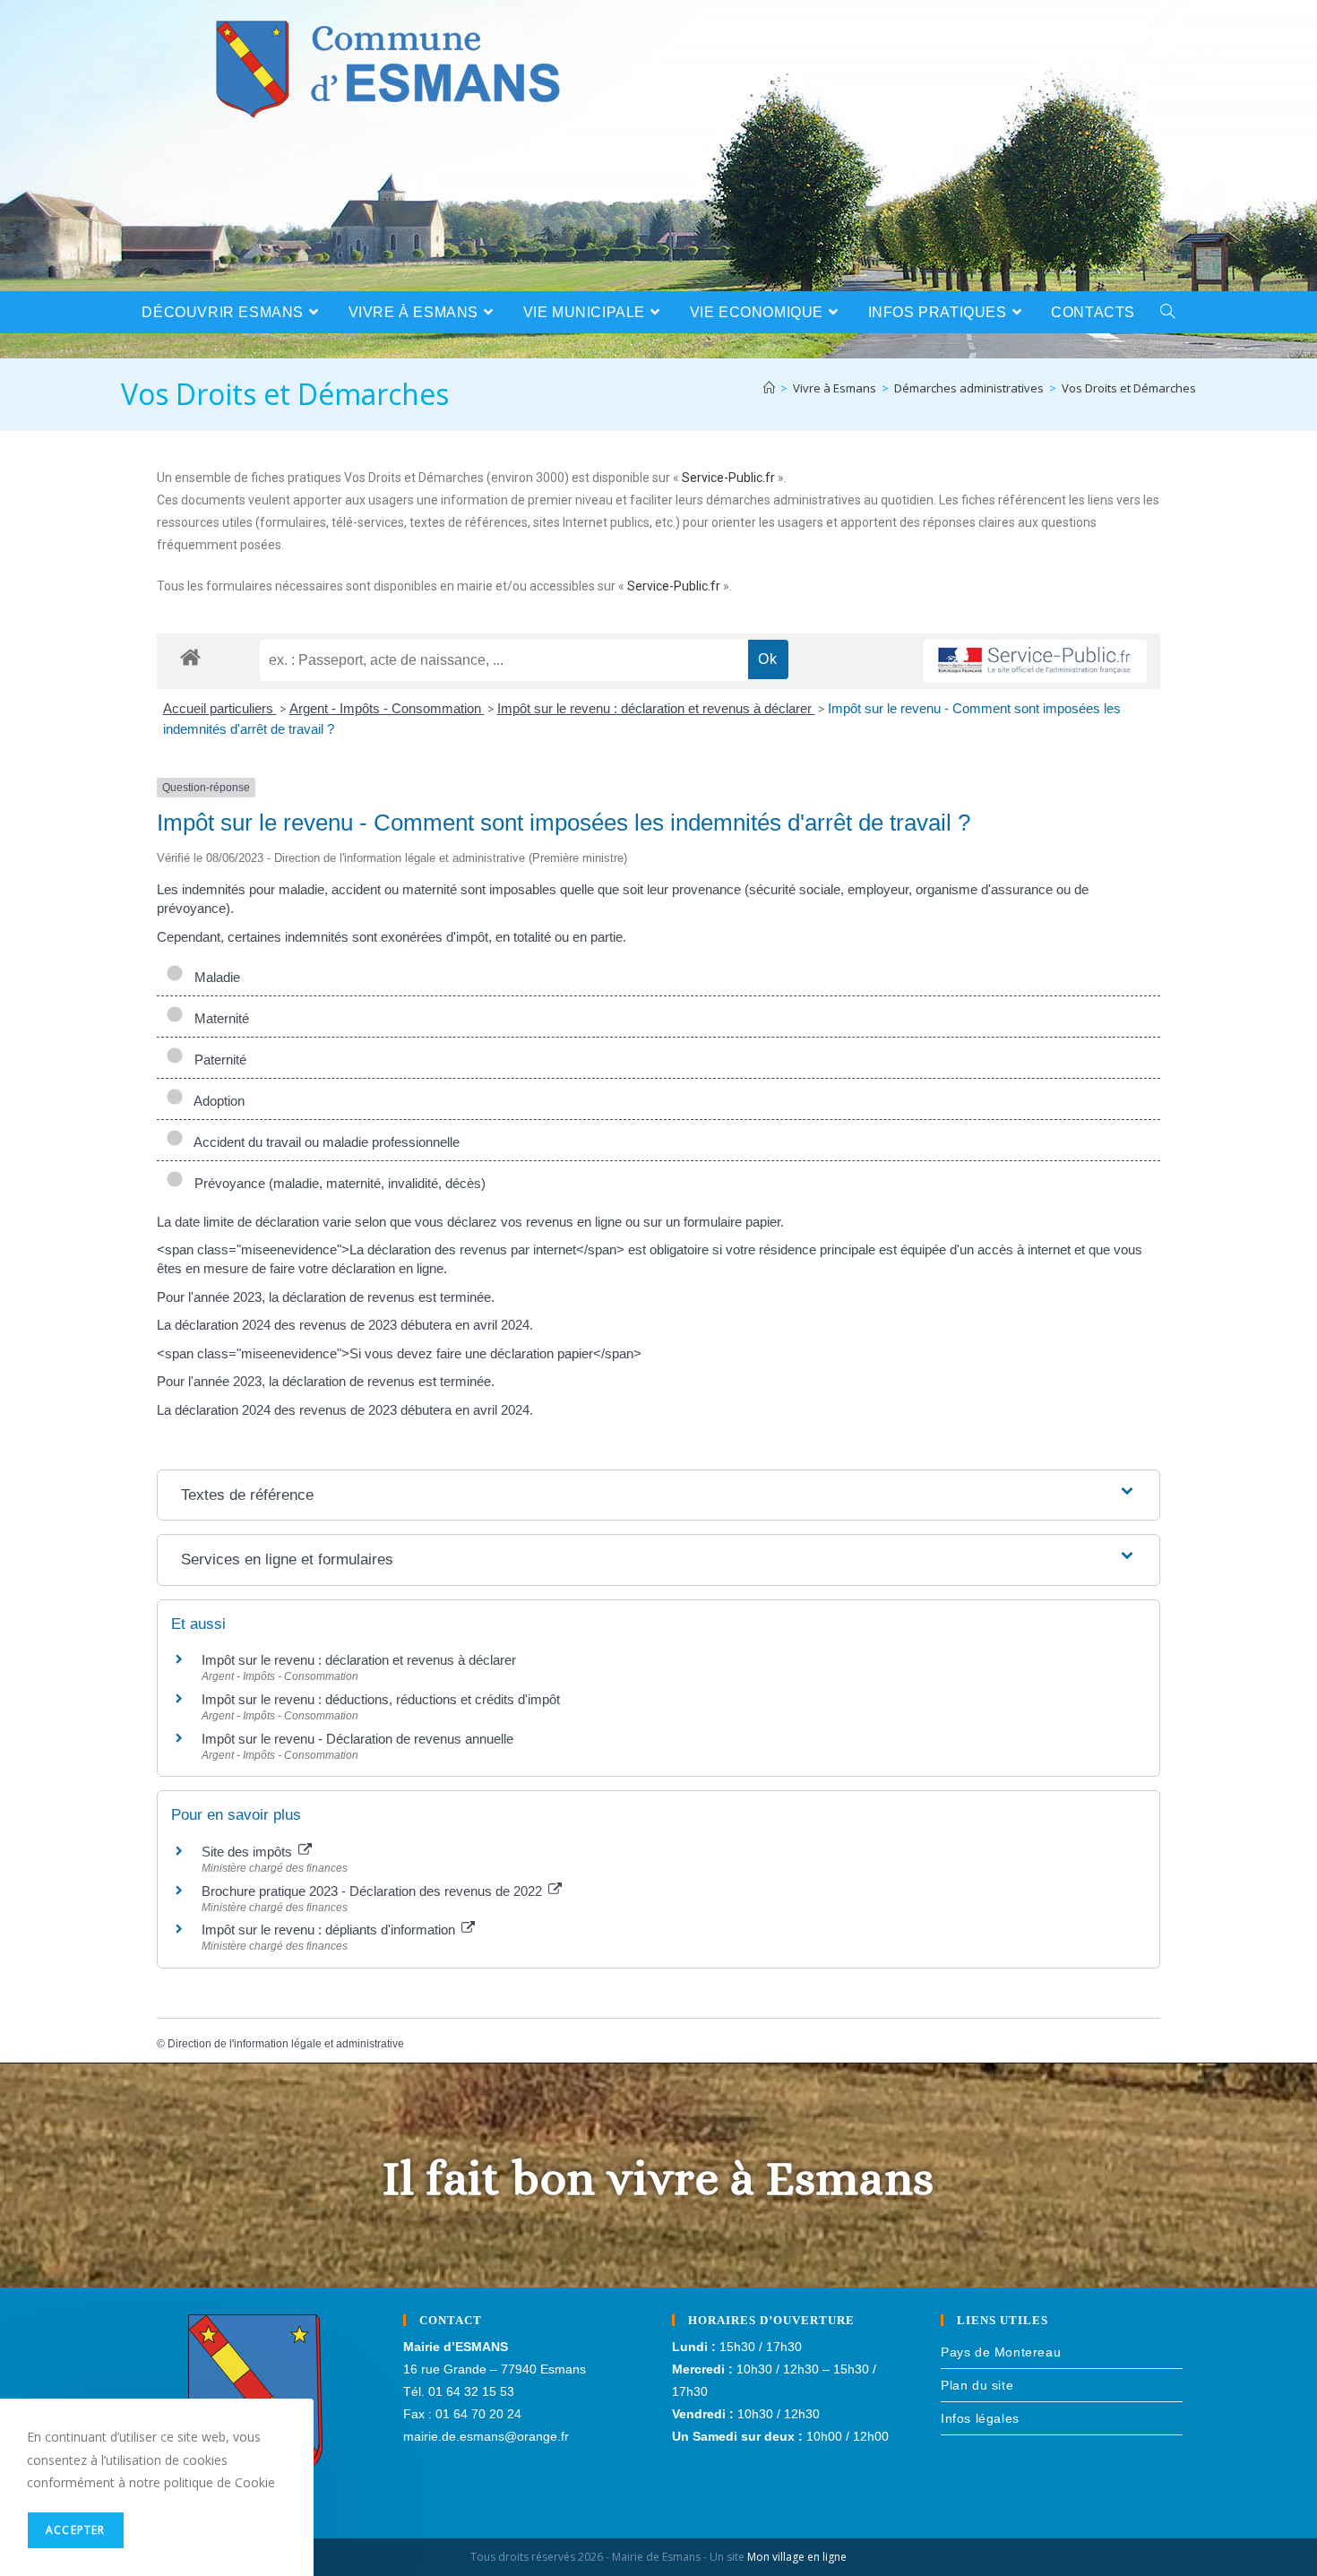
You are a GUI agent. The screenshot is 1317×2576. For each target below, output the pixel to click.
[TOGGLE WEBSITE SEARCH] (1168, 312)
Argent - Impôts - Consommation (387, 708)
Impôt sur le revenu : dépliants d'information (330, 1930)
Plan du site (977, 2385)
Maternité (218, 1018)
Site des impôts (249, 1852)
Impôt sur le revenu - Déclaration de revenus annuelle (357, 1739)
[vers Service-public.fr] (1035, 662)
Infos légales (980, 2418)
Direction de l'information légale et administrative (286, 2044)
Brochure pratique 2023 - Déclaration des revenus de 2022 (374, 1891)
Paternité (217, 1060)
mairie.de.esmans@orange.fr (486, 2436)
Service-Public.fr (728, 478)
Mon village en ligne (797, 2557)
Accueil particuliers (220, 708)
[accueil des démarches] (190, 656)
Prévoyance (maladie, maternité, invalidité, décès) (336, 1183)
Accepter (76, 2530)
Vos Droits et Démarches (1129, 388)
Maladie (214, 977)
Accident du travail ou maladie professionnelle (323, 1142)
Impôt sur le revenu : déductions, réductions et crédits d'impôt (381, 1699)
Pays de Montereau (1001, 2352)
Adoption (216, 1101)
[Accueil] (769, 388)
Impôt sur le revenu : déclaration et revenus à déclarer (656, 708)
